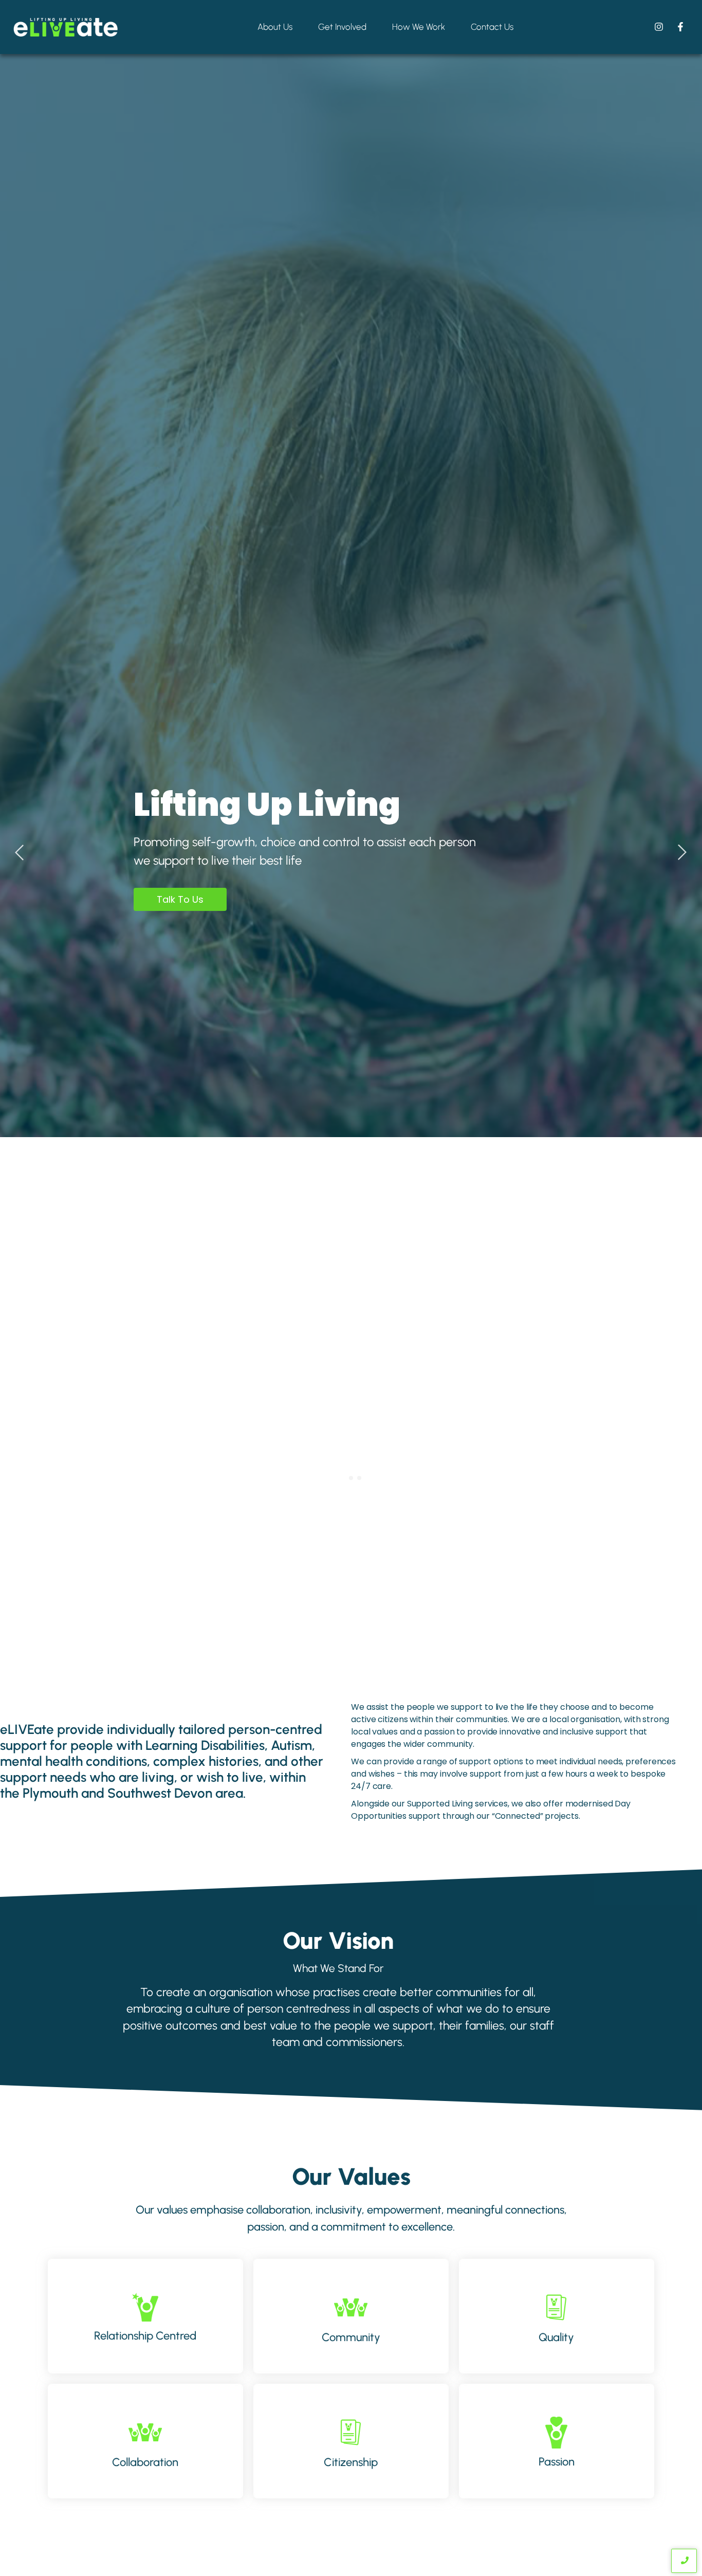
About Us (275, 27)
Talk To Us (180, 899)
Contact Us (492, 27)
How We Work (419, 27)
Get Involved (342, 27)
